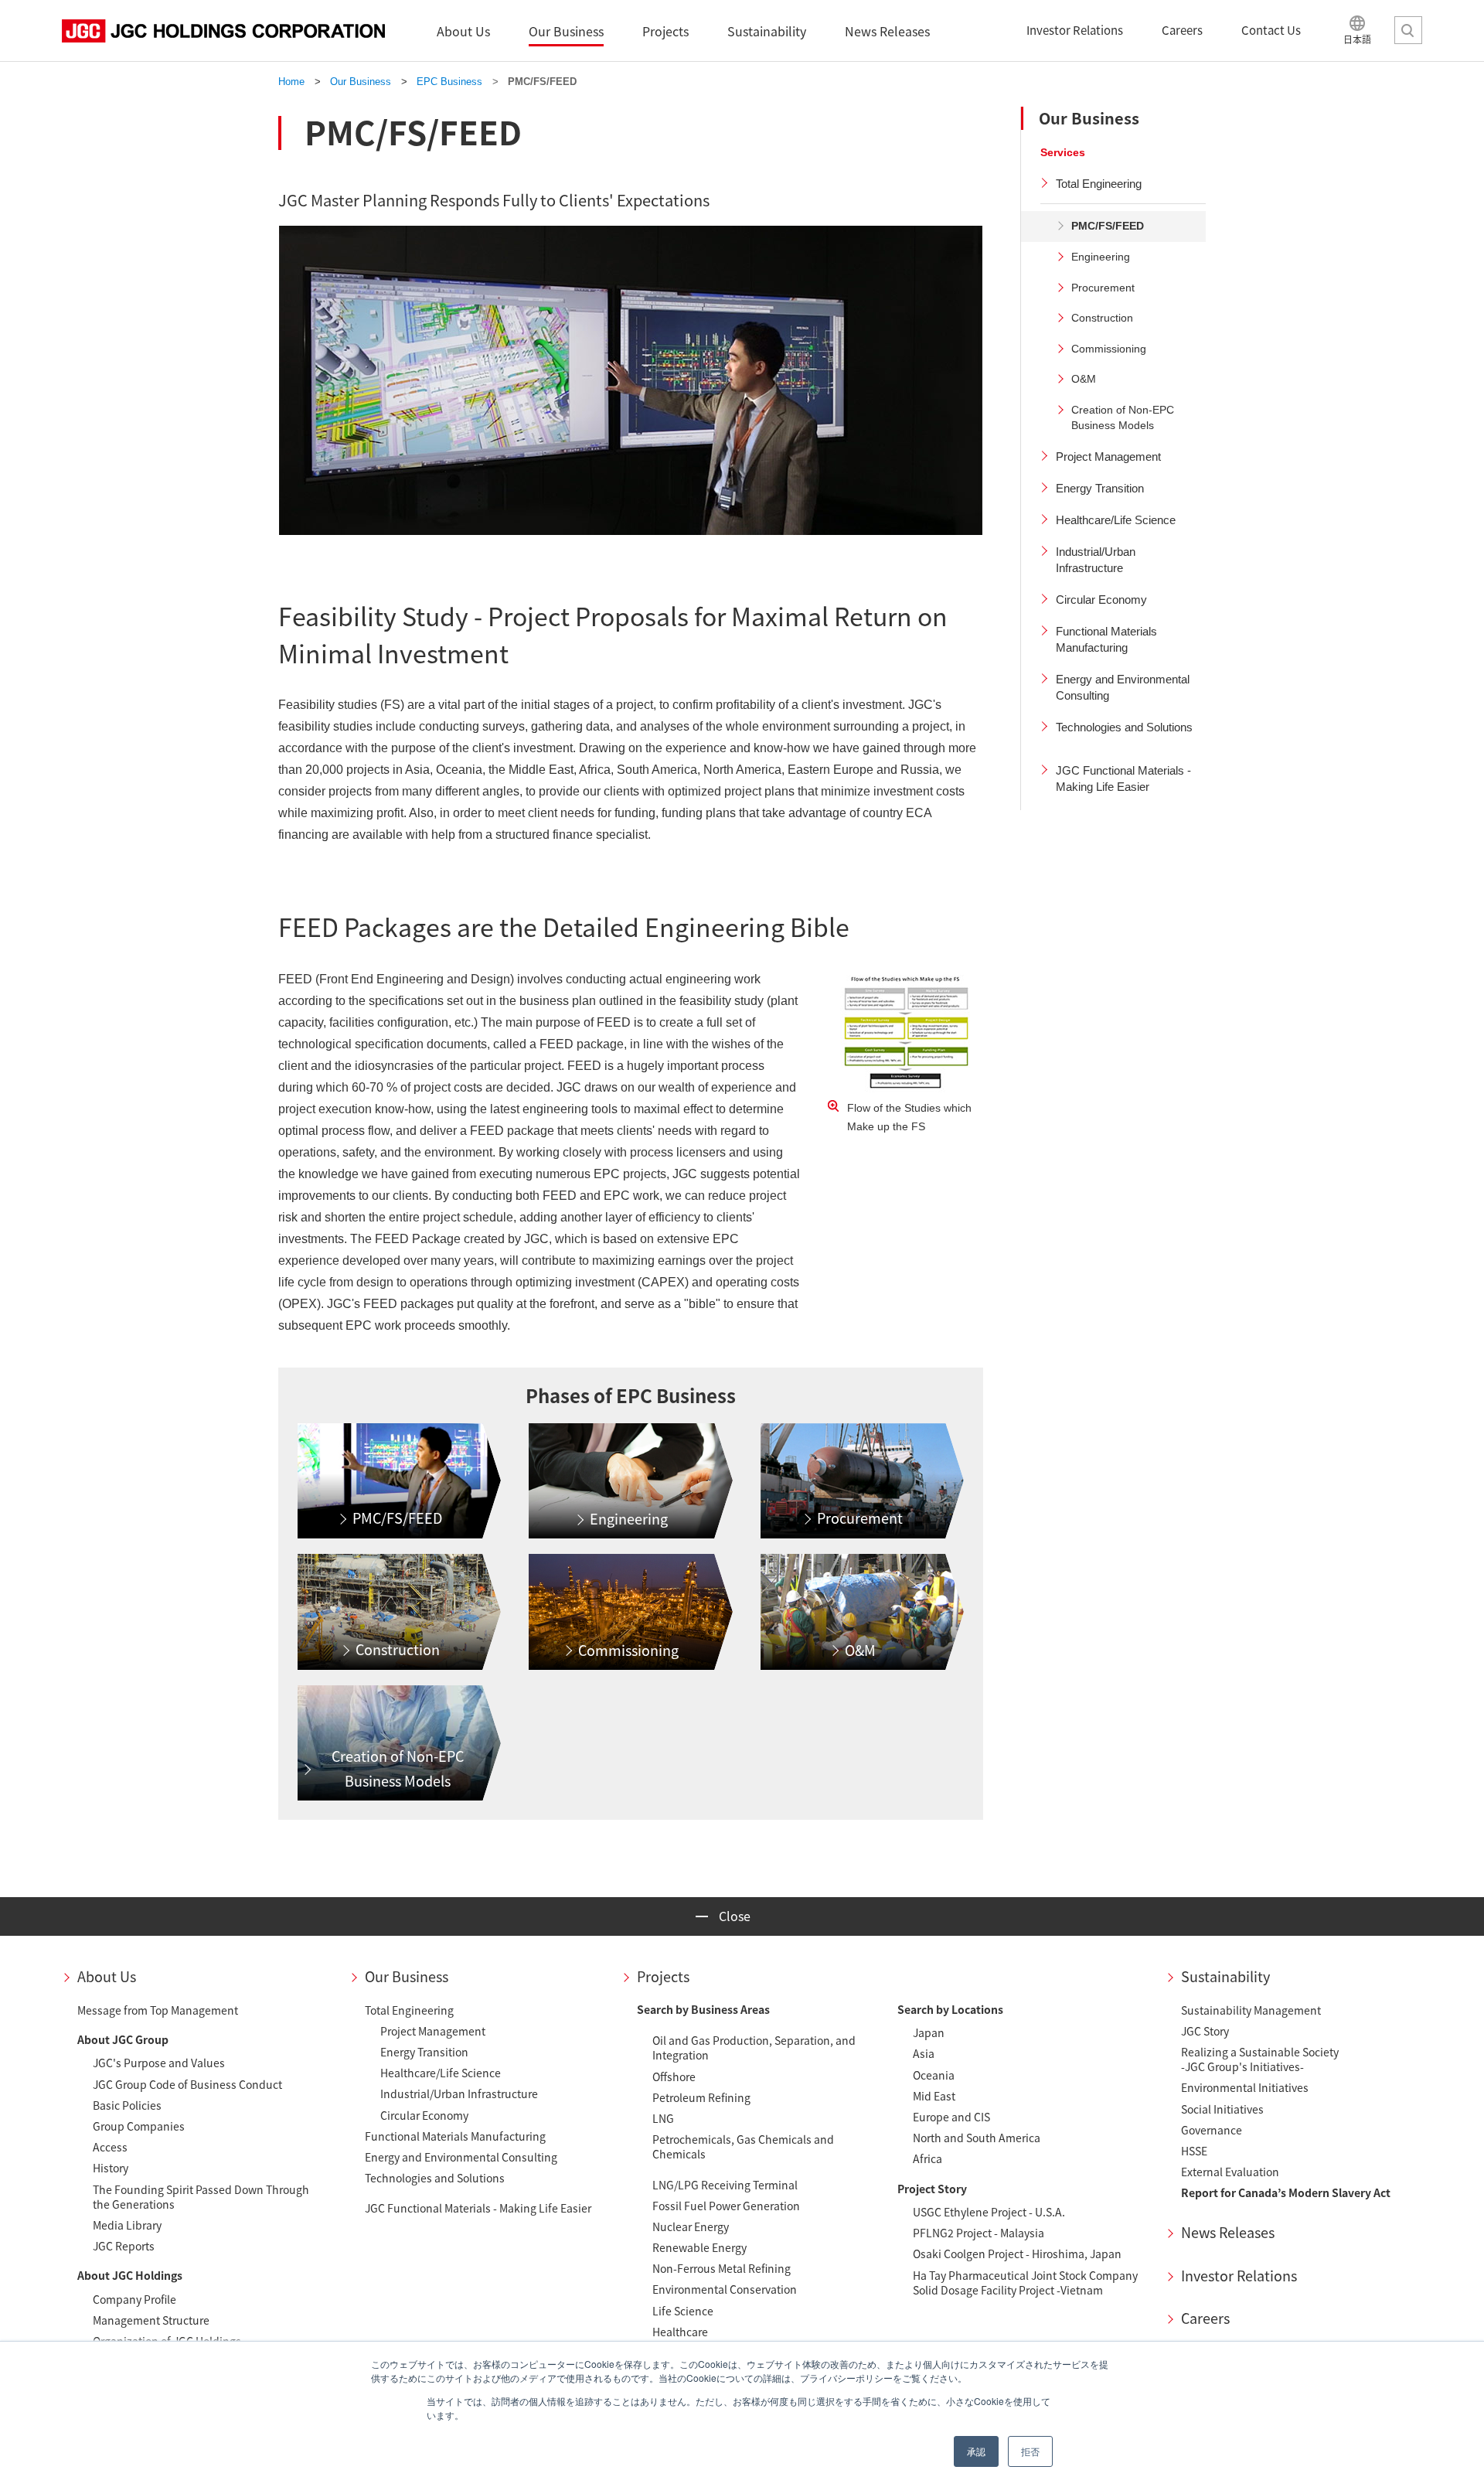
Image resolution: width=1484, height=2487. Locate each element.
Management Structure (151, 2320)
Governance (1212, 2130)
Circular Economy (424, 2115)
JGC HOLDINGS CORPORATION (223, 31)
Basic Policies (127, 2105)
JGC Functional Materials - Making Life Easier (478, 2208)
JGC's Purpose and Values (159, 2063)
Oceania (934, 2075)
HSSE (1194, 2151)
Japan (929, 2032)
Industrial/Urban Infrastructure (459, 2094)
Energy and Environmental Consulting (461, 2157)
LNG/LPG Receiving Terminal (725, 2185)
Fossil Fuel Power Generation (726, 2206)
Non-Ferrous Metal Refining (722, 2268)
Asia (924, 2053)
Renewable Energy (699, 2247)
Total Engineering (409, 2010)
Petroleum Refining (701, 2097)
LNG (663, 2118)
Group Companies (139, 2126)
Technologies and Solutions (435, 2178)
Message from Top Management (158, 2010)
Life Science (683, 2311)
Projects (663, 1976)
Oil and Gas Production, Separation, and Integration (754, 2048)
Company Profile (134, 2299)
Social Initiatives (1222, 2109)
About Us (107, 1976)
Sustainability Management (1251, 2010)
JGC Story (1205, 2031)
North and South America (977, 2138)
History (111, 2168)
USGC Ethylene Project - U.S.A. (989, 2212)
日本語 (1357, 39)
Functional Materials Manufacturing (455, 2136)
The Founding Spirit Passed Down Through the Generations (201, 2197)
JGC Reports (124, 2246)
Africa (927, 2158)
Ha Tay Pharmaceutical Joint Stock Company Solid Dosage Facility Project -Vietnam (1025, 2283)
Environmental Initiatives (1245, 2087)
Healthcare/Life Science (441, 2073)
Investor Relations (1239, 2276)
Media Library (127, 2225)
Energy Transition (424, 2052)
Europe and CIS (951, 2117)
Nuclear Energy (691, 2226)
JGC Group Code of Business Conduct (187, 2084)
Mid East (934, 2096)
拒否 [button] (1030, 2451)
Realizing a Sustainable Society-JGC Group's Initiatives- (1260, 2059)
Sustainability (1225, 1976)
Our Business (407, 1976)
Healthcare (680, 2332)
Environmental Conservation (725, 2289)
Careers (1205, 2318)
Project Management (433, 2031)
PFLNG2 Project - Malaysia (979, 2233)
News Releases (1228, 2232)
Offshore (674, 2076)
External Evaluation (1230, 2172)
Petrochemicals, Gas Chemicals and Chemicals (743, 2146)
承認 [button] (976, 2451)
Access (110, 2147)
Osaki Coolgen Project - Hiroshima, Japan (1017, 2254)
